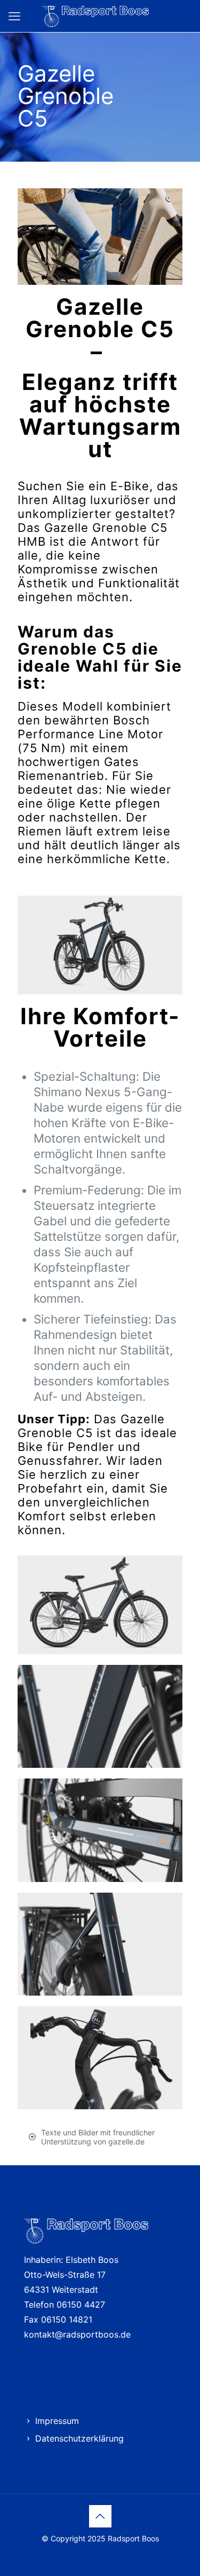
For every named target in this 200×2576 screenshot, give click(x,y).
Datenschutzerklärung (79, 2438)
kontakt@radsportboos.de (77, 2334)
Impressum (57, 2421)
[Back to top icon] (100, 2516)
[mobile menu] (14, 16)
